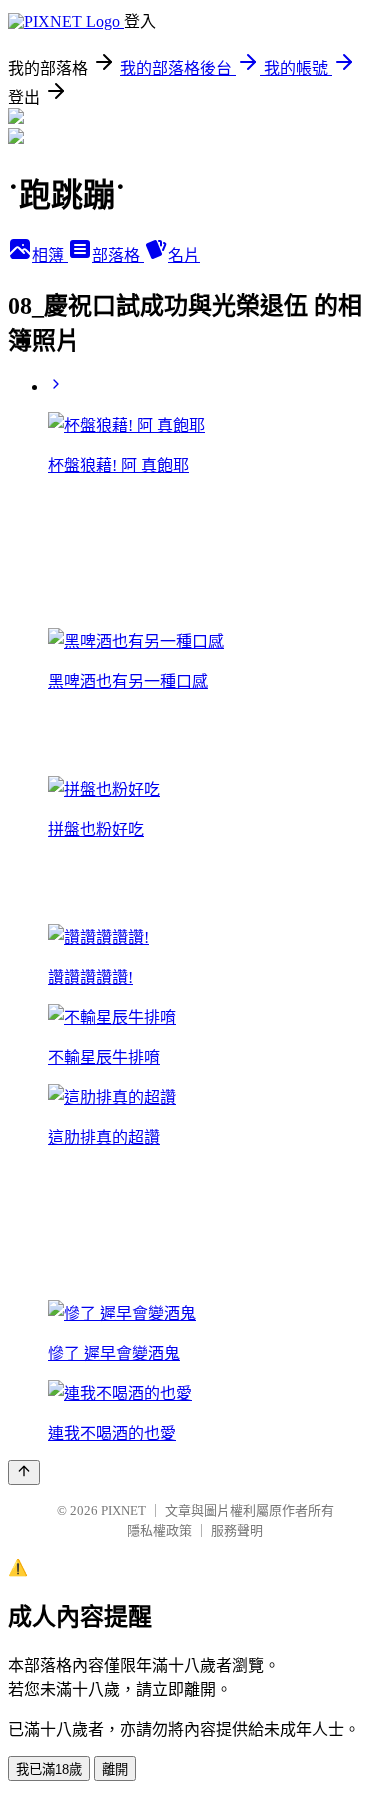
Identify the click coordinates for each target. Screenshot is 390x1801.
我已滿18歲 (49, 1769)
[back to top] (24, 1472)
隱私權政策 (159, 1530)
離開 (115, 1769)
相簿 (50, 255)
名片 (184, 255)
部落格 (118, 255)
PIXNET (123, 1510)
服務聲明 (237, 1530)
